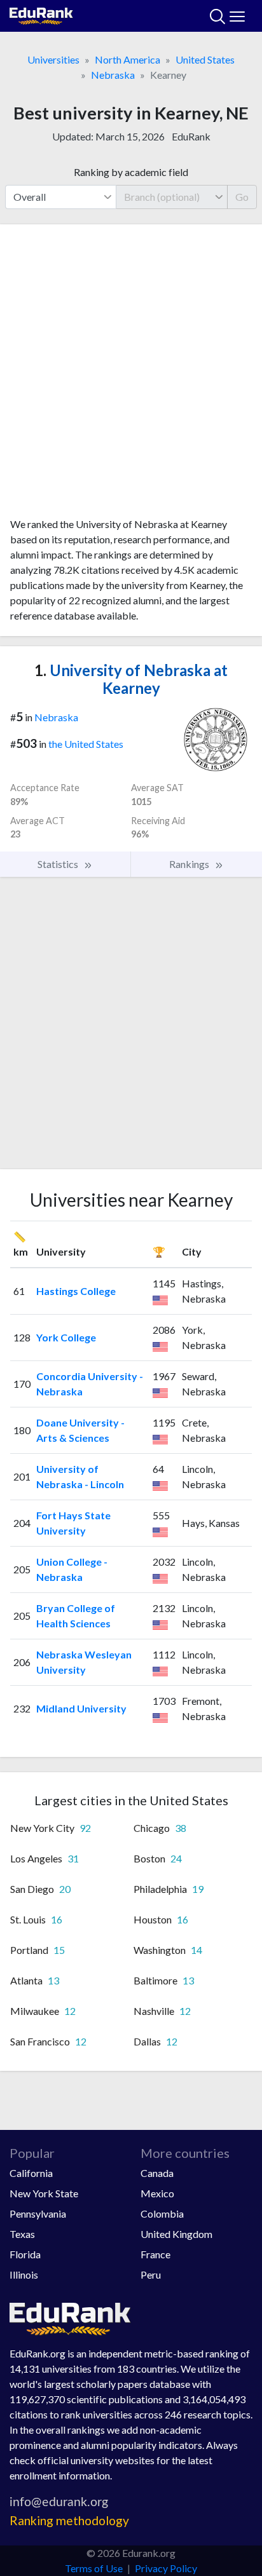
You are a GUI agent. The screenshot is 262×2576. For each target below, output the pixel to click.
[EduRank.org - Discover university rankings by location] (41, 14)
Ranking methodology (69, 2520)
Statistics (59, 864)
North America (128, 59)
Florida (25, 2254)
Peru (151, 2274)
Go (242, 197)
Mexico (157, 2193)
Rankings (190, 864)
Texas (22, 2234)
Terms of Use (94, 2568)
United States (205, 59)
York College (66, 1337)
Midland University (81, 1708)
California (31, 2173)
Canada (157, 2173)
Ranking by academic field (131, 172)
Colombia (162, 2213)
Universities (53, 59)
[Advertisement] (131, 376)
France (155, 2254)
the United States (86, 744)
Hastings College (76, 1291)
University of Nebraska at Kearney (131, 679)
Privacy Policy (166, 2568)
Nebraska (113, 75)
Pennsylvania (38, 2213)
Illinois (24, 2274)
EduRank (191, 136)
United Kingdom (176, 2234)
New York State (44, 2193)
